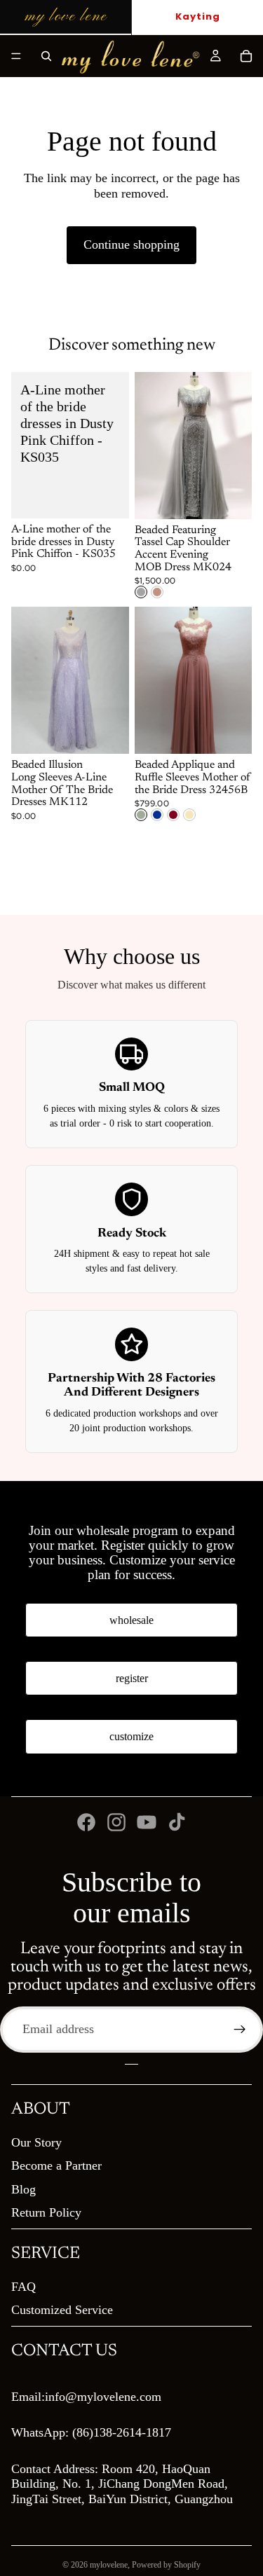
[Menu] (16, 56)
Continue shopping (131, 244)
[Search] (46, 56)
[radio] (141, 592)
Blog (23, 2189)
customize (131, 1736)
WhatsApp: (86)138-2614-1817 (91, 2432)
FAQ (23, 2287)
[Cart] (246, 56)
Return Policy (46, 2212)
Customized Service (62, 2310)
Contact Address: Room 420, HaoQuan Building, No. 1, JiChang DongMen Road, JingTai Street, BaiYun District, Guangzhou (122, 2484)
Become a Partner (56, 2165)
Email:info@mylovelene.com (86, 2397)
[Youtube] (147, 1822)
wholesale (131, 1620)
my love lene (66, 16)
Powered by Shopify (166, 2565)
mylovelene (109, 2565)
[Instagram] (116, 1822)
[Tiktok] (177, 1822)
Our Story (36, 2142)
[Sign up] (240, 2030)
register (132, 1678)
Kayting (198, 16)
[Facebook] (86, 1822)
